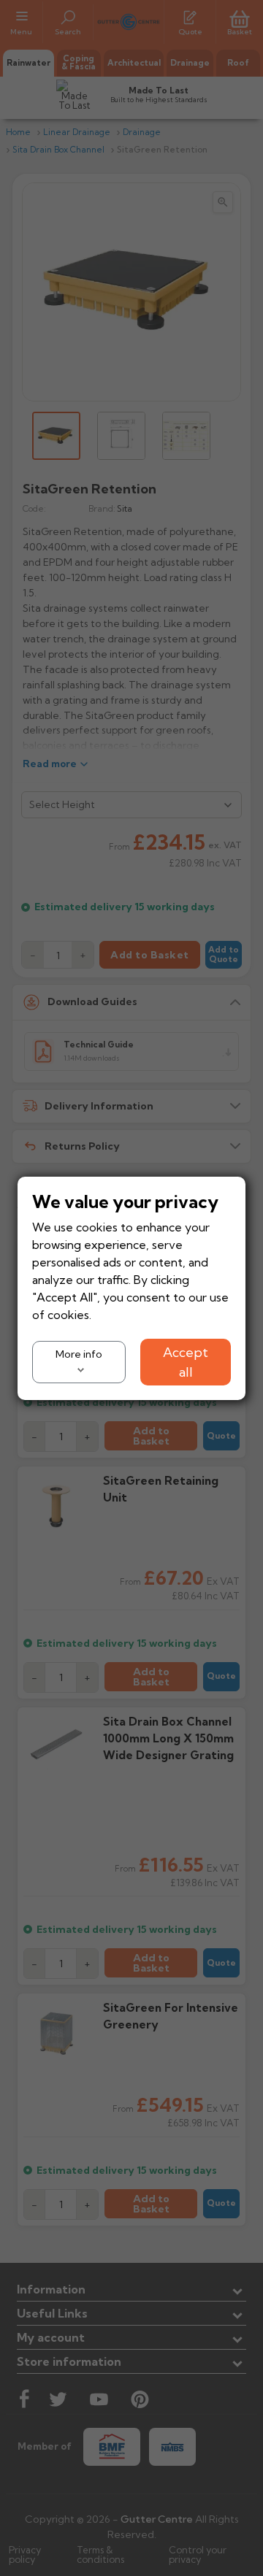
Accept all (186, 1361)
